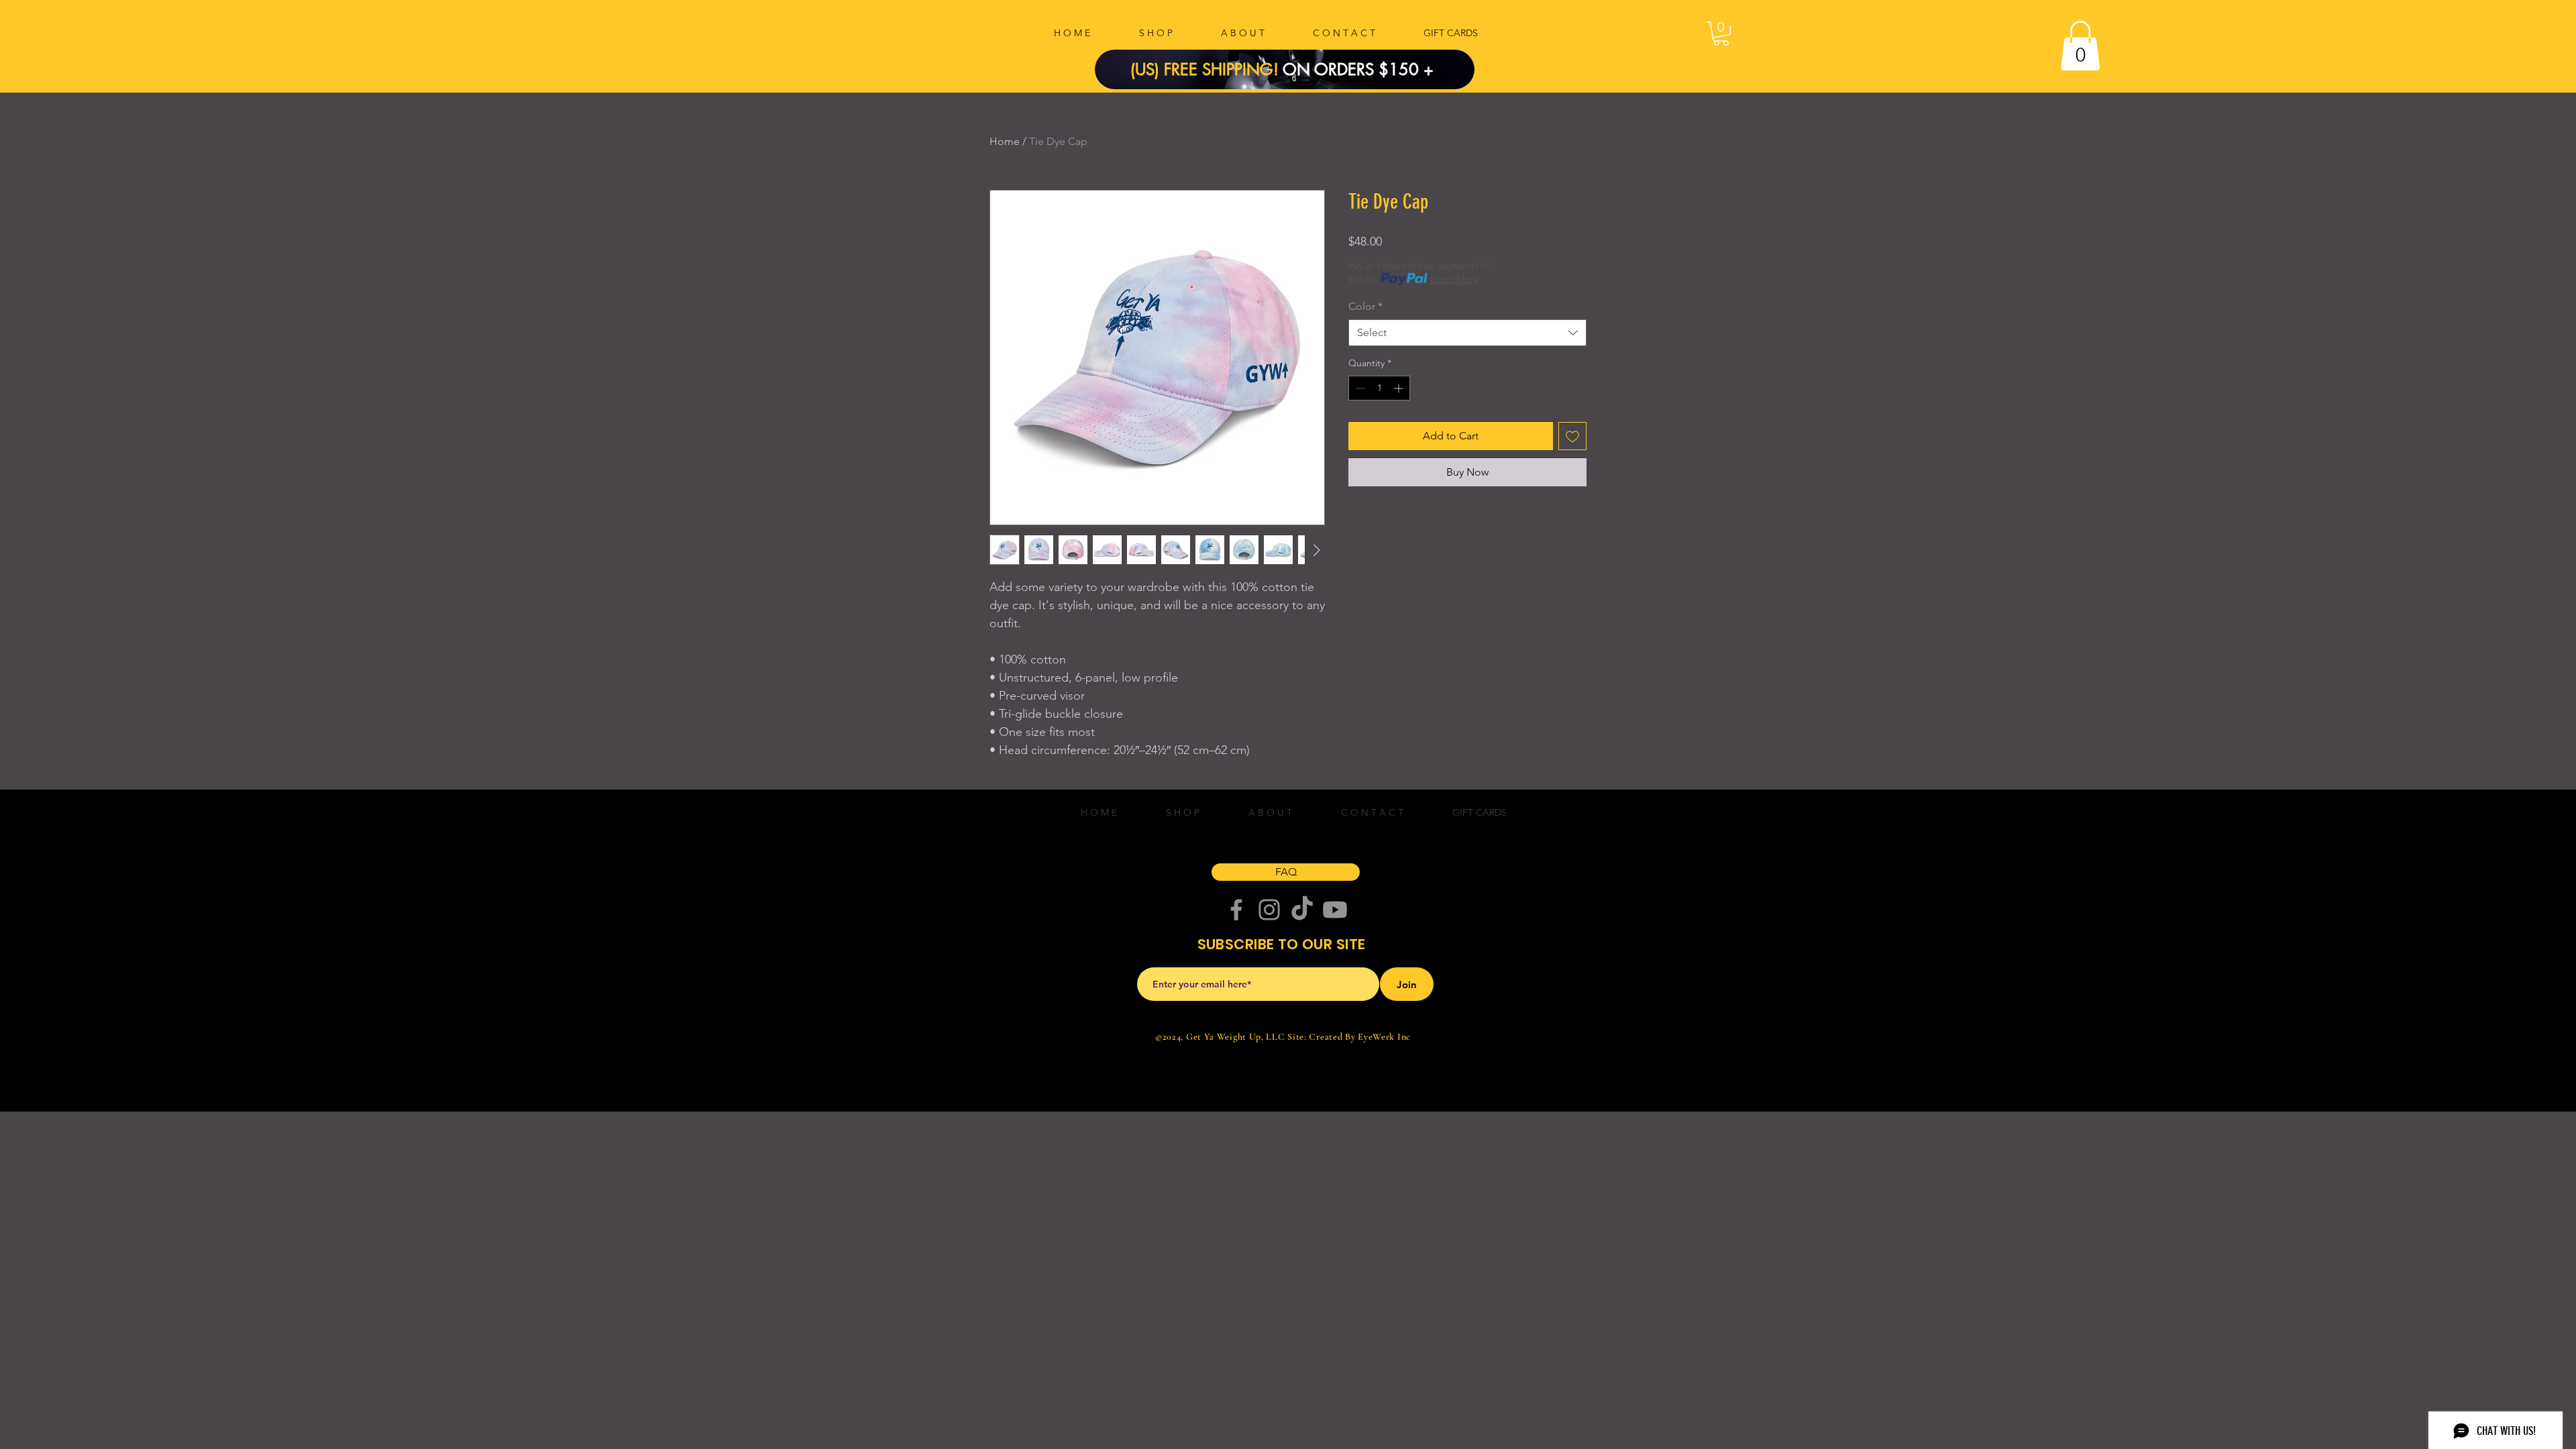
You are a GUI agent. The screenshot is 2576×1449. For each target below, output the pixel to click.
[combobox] (1467, 333)
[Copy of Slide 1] (1277, 59)
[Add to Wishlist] (1572, 436)
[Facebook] (1236, 910)
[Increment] (1400, 388)
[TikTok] (1302, 910)
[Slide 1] (1293, 59)
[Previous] (1128, 69)
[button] (1721, 34)
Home (1005, 141)
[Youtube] (1335, 910)
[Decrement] (1359, 388)
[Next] (1442, 69)
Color (1365, 306)
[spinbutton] (1379, 388)
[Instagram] (1269, 910)
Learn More (1454, 279)
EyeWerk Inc (1384, 1037)
